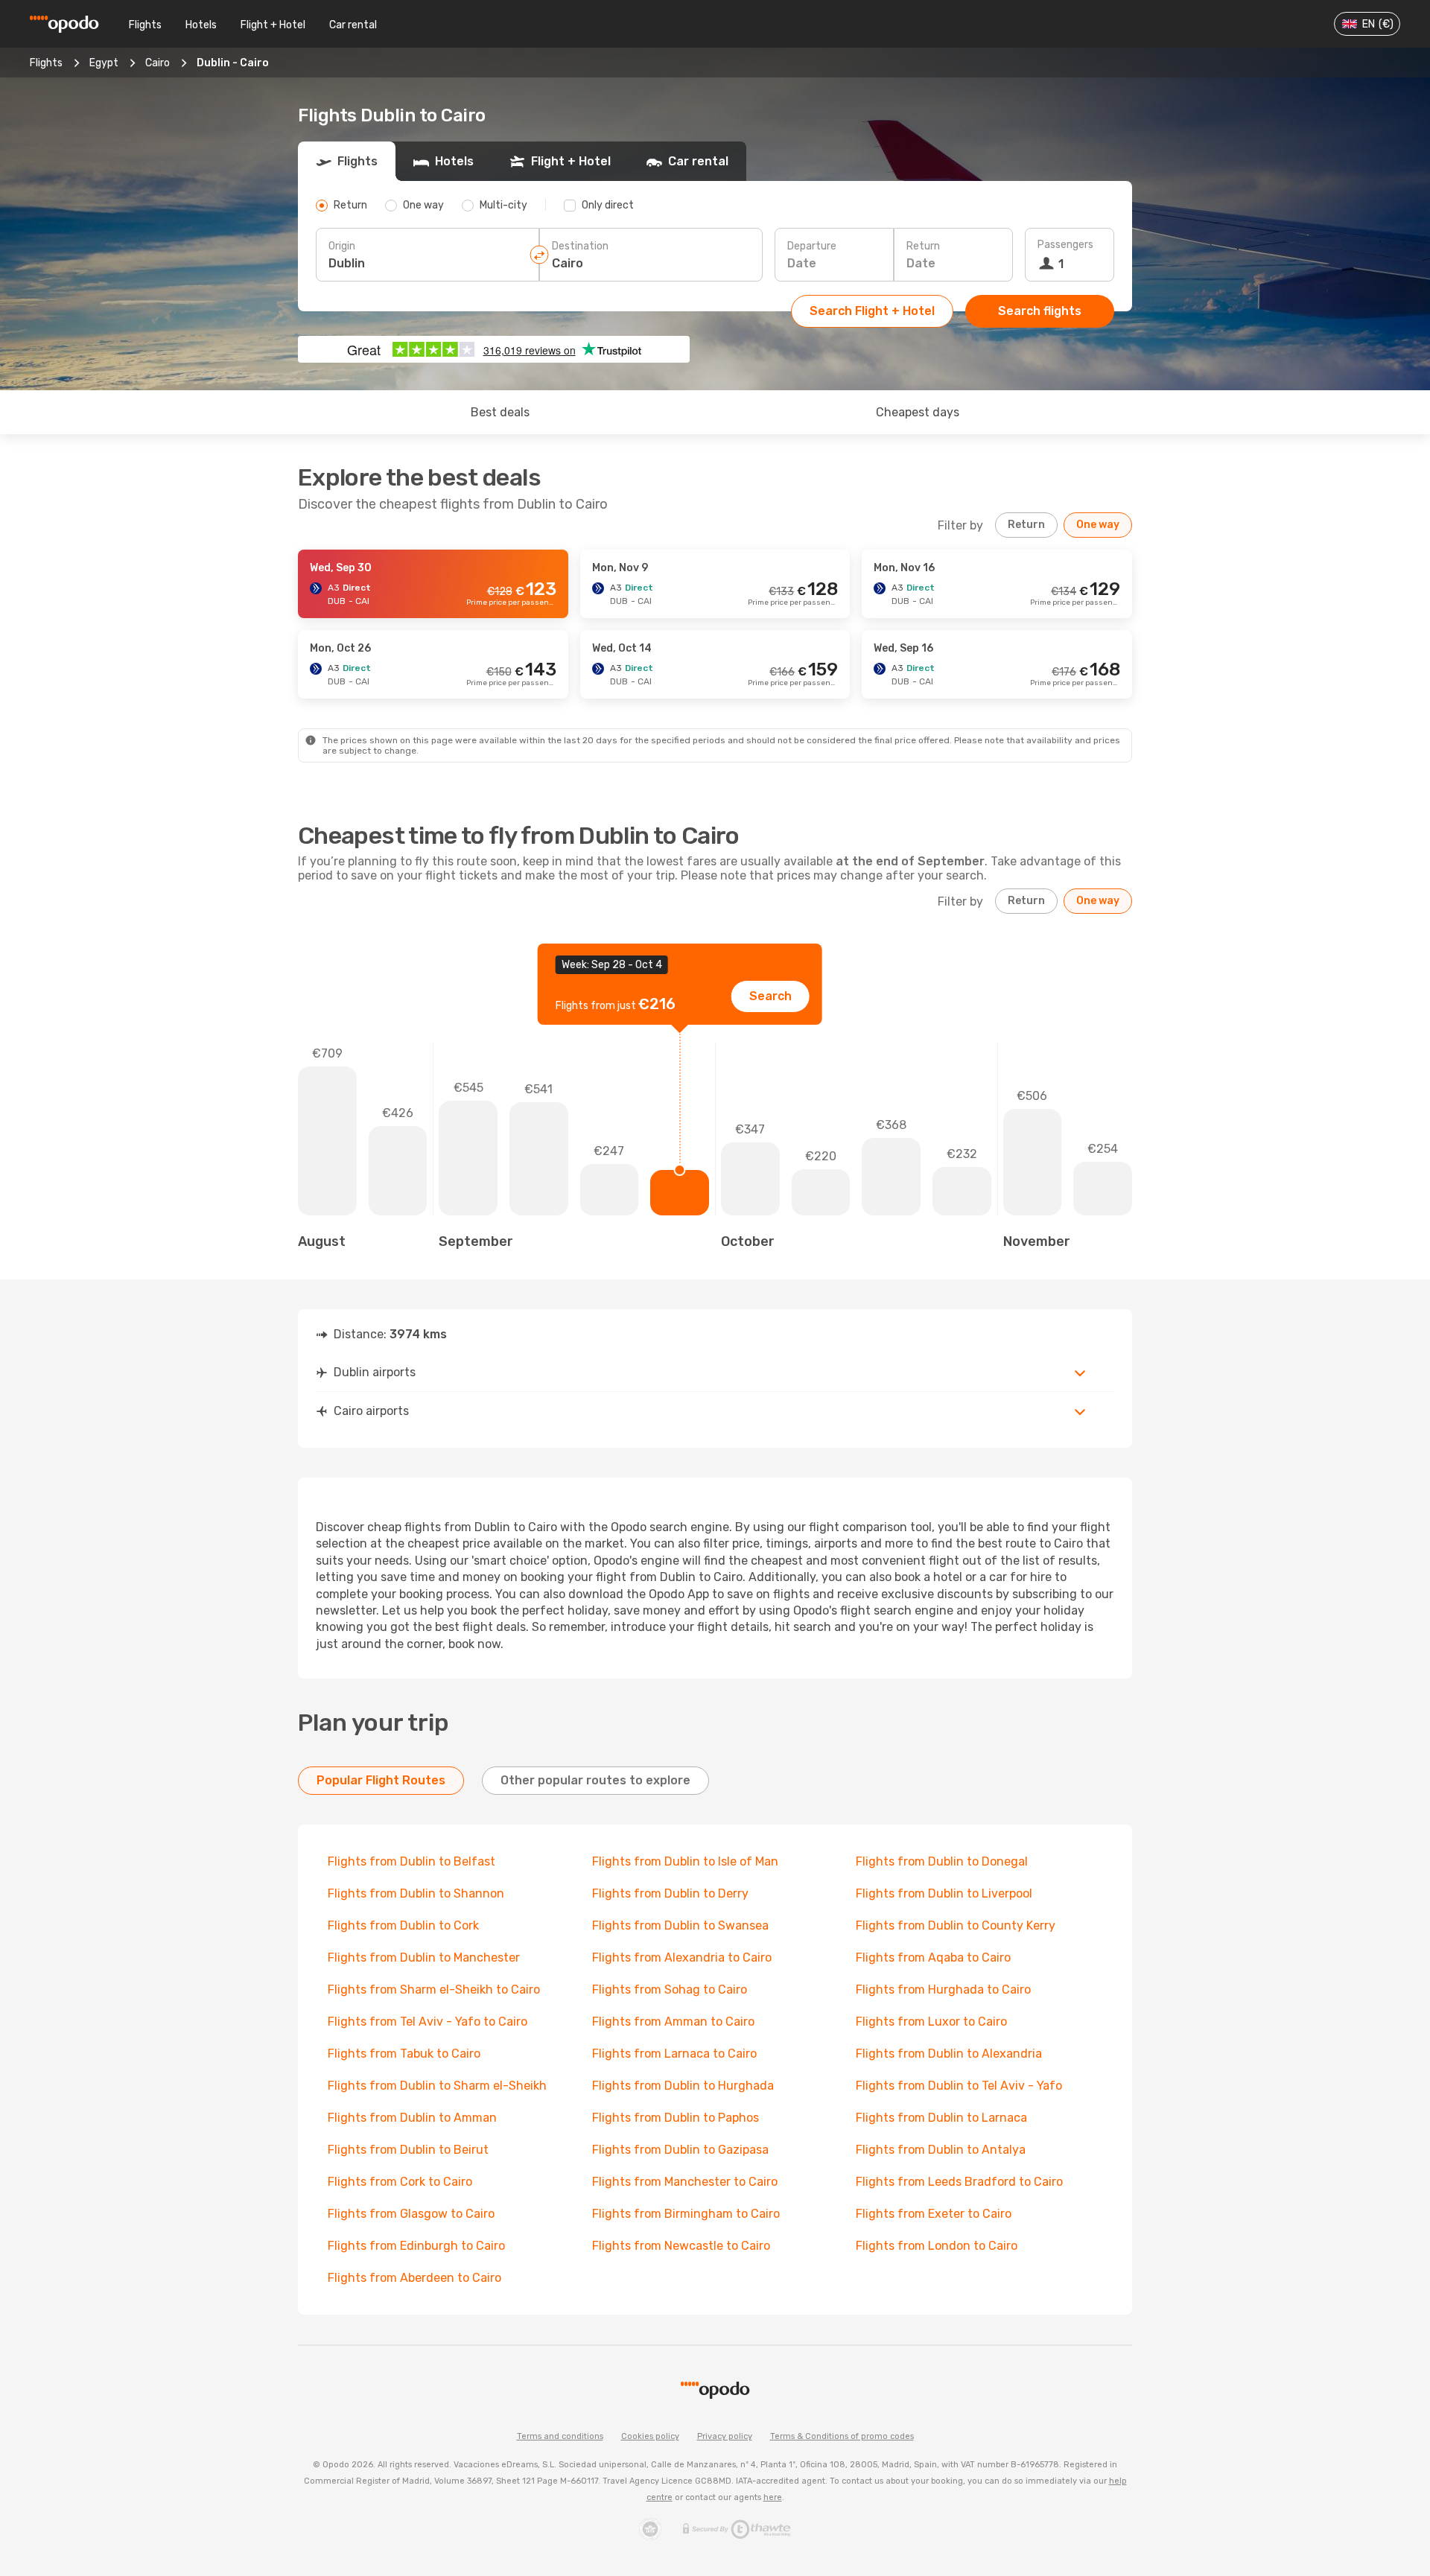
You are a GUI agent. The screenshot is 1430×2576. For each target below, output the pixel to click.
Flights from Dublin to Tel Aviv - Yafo (959, 2086)
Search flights (1040, 311)
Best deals (500, 412)
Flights (145, 25)
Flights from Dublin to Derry (670, 1893)
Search (770, 996)
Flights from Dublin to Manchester (424, 1958)
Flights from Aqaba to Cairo (933, 1958)
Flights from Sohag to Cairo (670, 1990)
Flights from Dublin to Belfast (411, 1861)
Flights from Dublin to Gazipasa (680, 2150)
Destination (580, 246)
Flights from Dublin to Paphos (676, 2118)
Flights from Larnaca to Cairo (674, 2054)
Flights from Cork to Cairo (400, 2182)
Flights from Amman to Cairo (673, 2022)
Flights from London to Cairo (937, 2246)
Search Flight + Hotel (872, 311)
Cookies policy (650, 2436)
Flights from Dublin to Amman (412, 2118)
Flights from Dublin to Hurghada (683, 2086)
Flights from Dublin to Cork (403, 1925)
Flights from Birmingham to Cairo (686, 2214)
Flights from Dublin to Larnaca (941, 2118)
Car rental (353, 25)
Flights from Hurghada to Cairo (943, 1990)
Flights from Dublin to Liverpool (944, 1893)
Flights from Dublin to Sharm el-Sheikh (437, 2086)
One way (1098, 525)
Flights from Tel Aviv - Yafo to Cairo (428, 2022)
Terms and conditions (560, 2436)
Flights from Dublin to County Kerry (956, 1925)
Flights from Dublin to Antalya (941, 2150)
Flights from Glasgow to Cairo (411, 2214)
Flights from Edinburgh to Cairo (416, 2246)
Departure (812, 246)
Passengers (1065, 245)
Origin (342, 246)
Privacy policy (725, 2436)
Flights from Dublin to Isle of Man (685, 1861)
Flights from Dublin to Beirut (408, 2150)
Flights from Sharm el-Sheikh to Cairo (434, 1990)
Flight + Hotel (273, 25)
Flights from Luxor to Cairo (931, 2022)
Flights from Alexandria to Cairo (682, 1958)
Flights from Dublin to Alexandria (949, 2054)
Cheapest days (918, 412)
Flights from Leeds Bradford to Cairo (959, 2182)
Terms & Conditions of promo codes (842, 2436)
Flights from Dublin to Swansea (680, 1925)
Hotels (201, 25)
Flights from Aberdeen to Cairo (414, 2278)
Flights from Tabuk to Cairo (404, 2054)
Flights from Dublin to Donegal (942, 1861)
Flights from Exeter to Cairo (934, 2214)
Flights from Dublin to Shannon (416, 1893)
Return (923, 246)
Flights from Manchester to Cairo (685, 2182)
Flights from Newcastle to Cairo (681, 2246)
